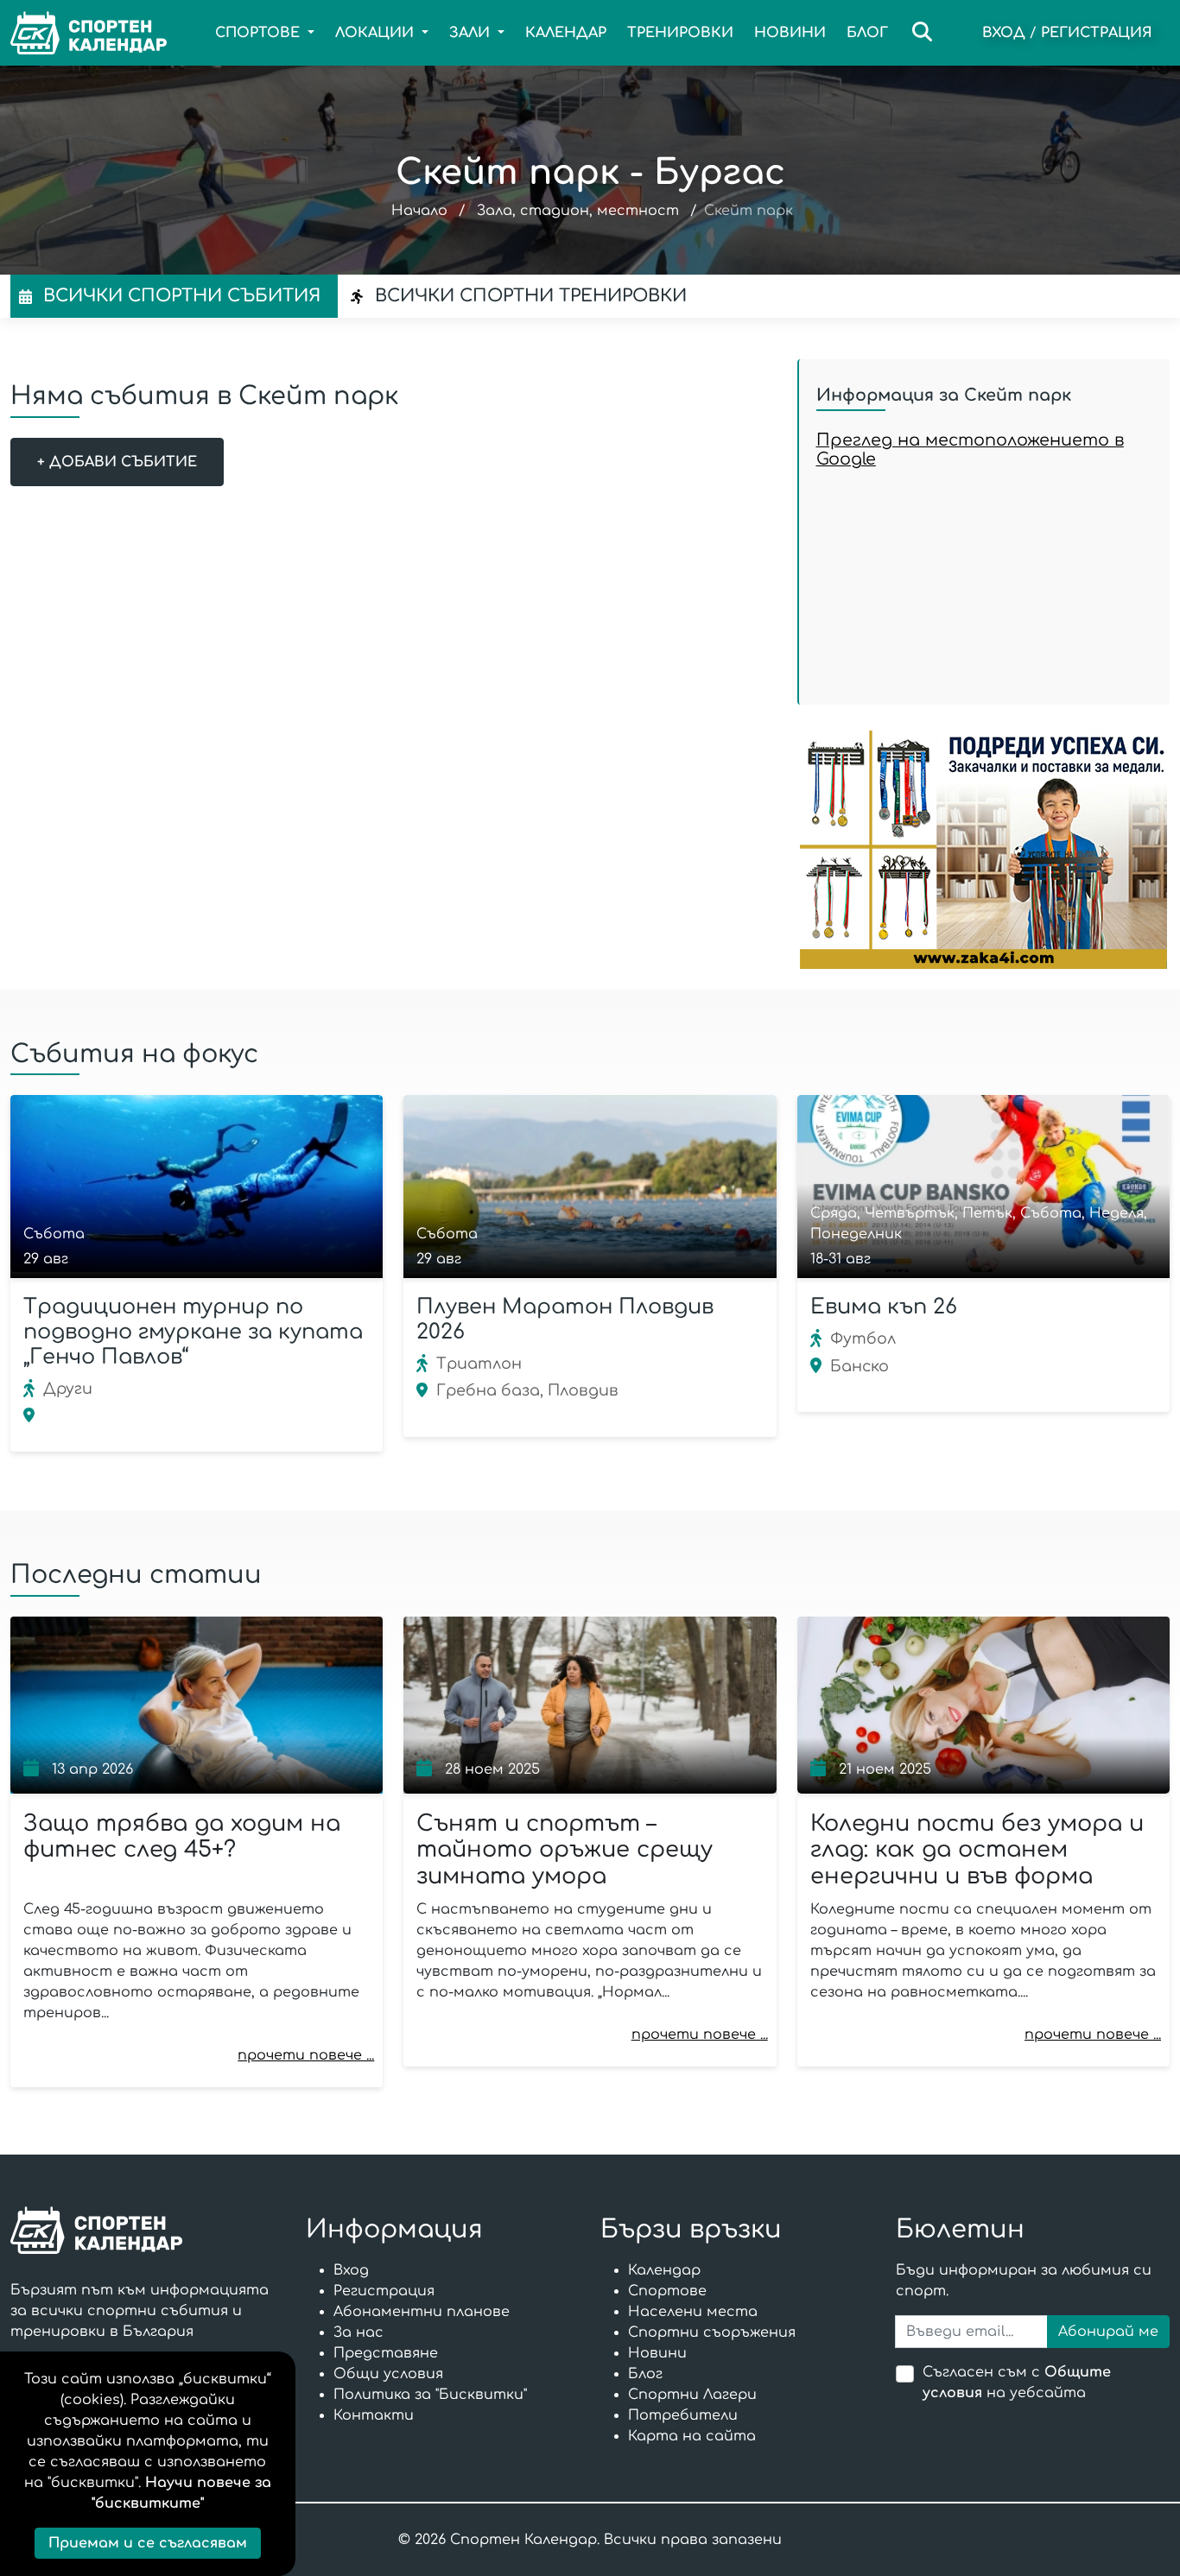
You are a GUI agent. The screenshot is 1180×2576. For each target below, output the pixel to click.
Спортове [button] (260, 33)
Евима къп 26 (884, 1307)
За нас (358, 2332)
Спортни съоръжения (712, 2332)
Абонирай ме (1108, 2332)
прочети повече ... (306, 2055)
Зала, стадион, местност (578, 211)
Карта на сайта (692, 2436)
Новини (790, 33)
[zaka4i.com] (983, 850)
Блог (867, 33)
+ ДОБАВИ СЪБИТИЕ (117, 462)
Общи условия (388, 2374)
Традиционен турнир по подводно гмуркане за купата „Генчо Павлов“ (193, 1332)
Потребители (683, 2415)
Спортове (667, 2291)
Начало (419, 211)
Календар (566, 33)
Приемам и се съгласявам (148, 2543)
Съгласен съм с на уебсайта (1017, 2383)
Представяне (386, 2353)
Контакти (374, 2415)
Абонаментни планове (422, 2312)
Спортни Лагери (692, 2395)
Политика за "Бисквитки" (430, 2395)
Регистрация (1097, 33)
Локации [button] (377, 33)
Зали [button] (472, 33)
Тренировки (680, 33)
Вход (1004, 33)
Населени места (693, 2312)
